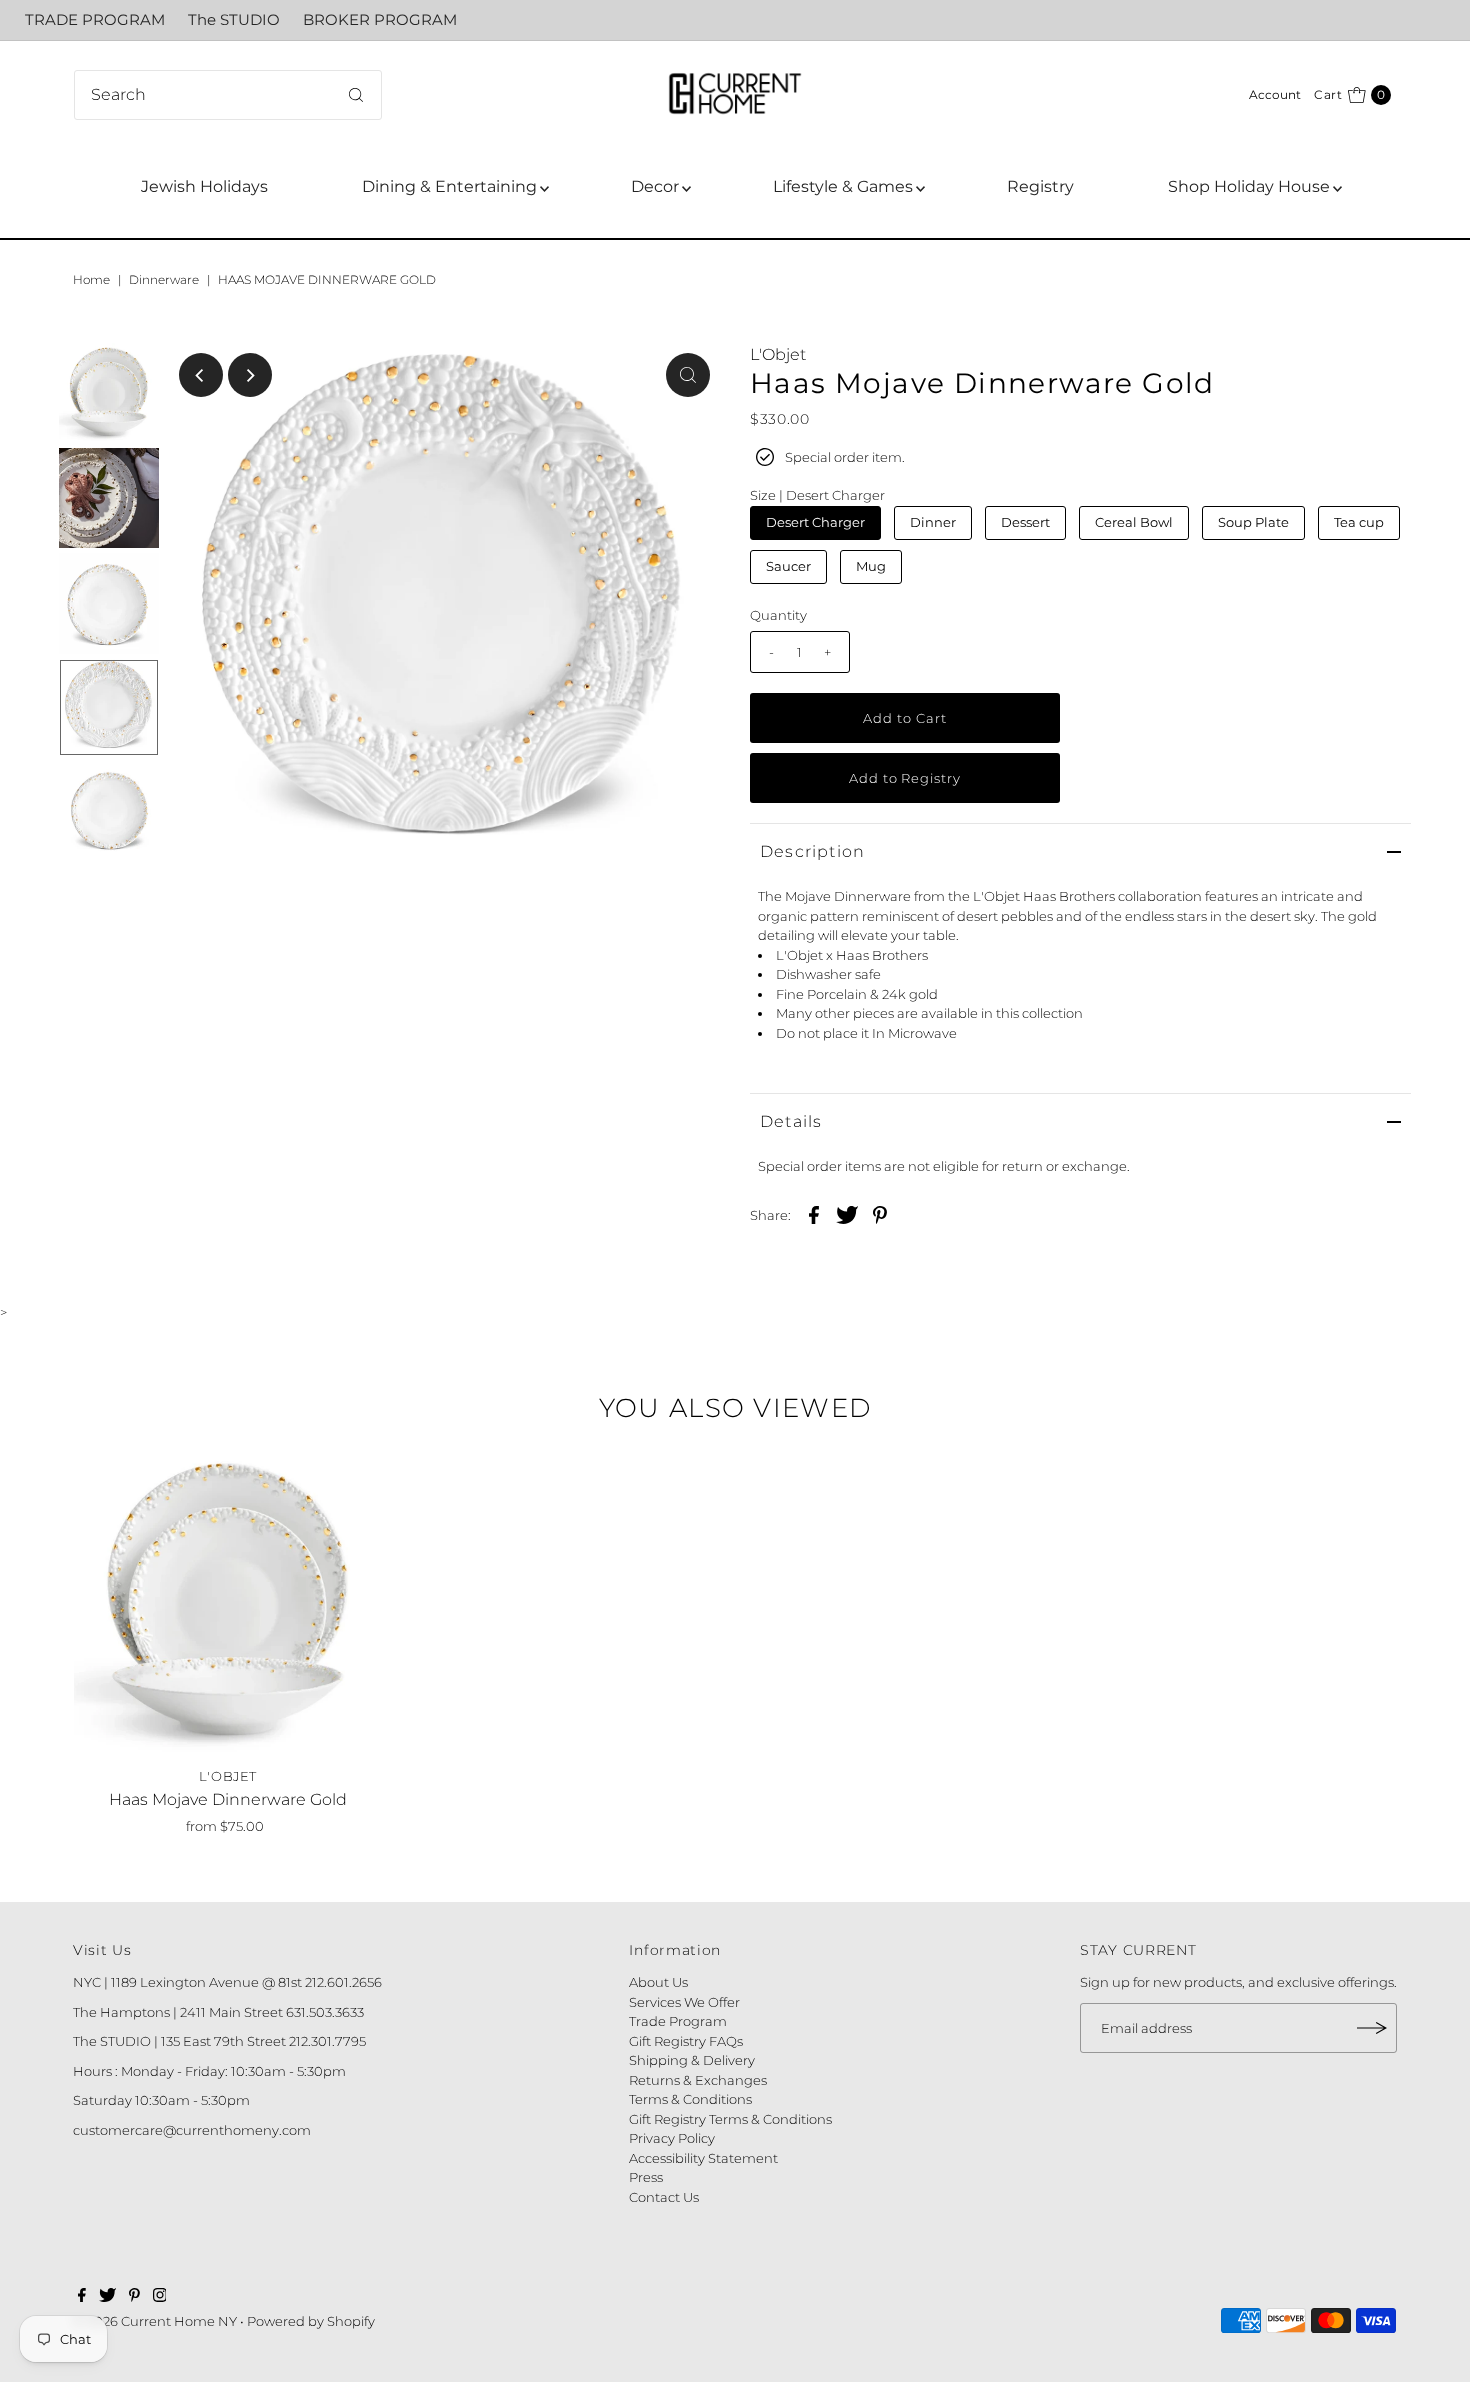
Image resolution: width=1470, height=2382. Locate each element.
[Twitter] (107, 2297)
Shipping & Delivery (692, 2060)
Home (91, 279)
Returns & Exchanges (698, 2080)
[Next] (250, 375)
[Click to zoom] (688, 375)
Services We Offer (684, 2002)
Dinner (933, 522)
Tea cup (1359, 522)
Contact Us (664, 2197)
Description (812, 851)
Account (1275, 94)
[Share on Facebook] (814, 1213)
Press (646, 2177)
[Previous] (201, 375)
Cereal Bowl (1134, 522)
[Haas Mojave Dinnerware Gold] (228, 1603)
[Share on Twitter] (847, 1213)
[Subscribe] (1372, 2028)
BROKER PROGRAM (380, 19)
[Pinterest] (134, 2297)
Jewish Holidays (204, 186)
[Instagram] (160, 2297)
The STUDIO (234, 19)
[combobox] (228, 95)
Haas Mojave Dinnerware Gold (228, 1799)
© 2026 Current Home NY (155, 2321)
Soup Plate (1253, 522)
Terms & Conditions (690, 2099)
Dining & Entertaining (449, 186)
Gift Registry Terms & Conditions (730, 2119)
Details (791, 1121)
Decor (655, 186)
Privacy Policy (672, 2138)
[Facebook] (82, 2297)
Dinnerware (164, 279)
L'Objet (778, 354)
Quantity (778, 615)
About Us (658, 1982)
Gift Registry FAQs (686, 2041)
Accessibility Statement (703, 2158)
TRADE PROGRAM (95, 19)
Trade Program (678, 2021)
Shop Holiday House (1249, 186)
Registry (1040, 186)
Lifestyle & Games (843, 186)
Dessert (1025, 522)
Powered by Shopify (311, 2321)
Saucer (788, 566)
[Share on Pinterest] (880, 1213)
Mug (871, 566)
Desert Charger (815, 522)
